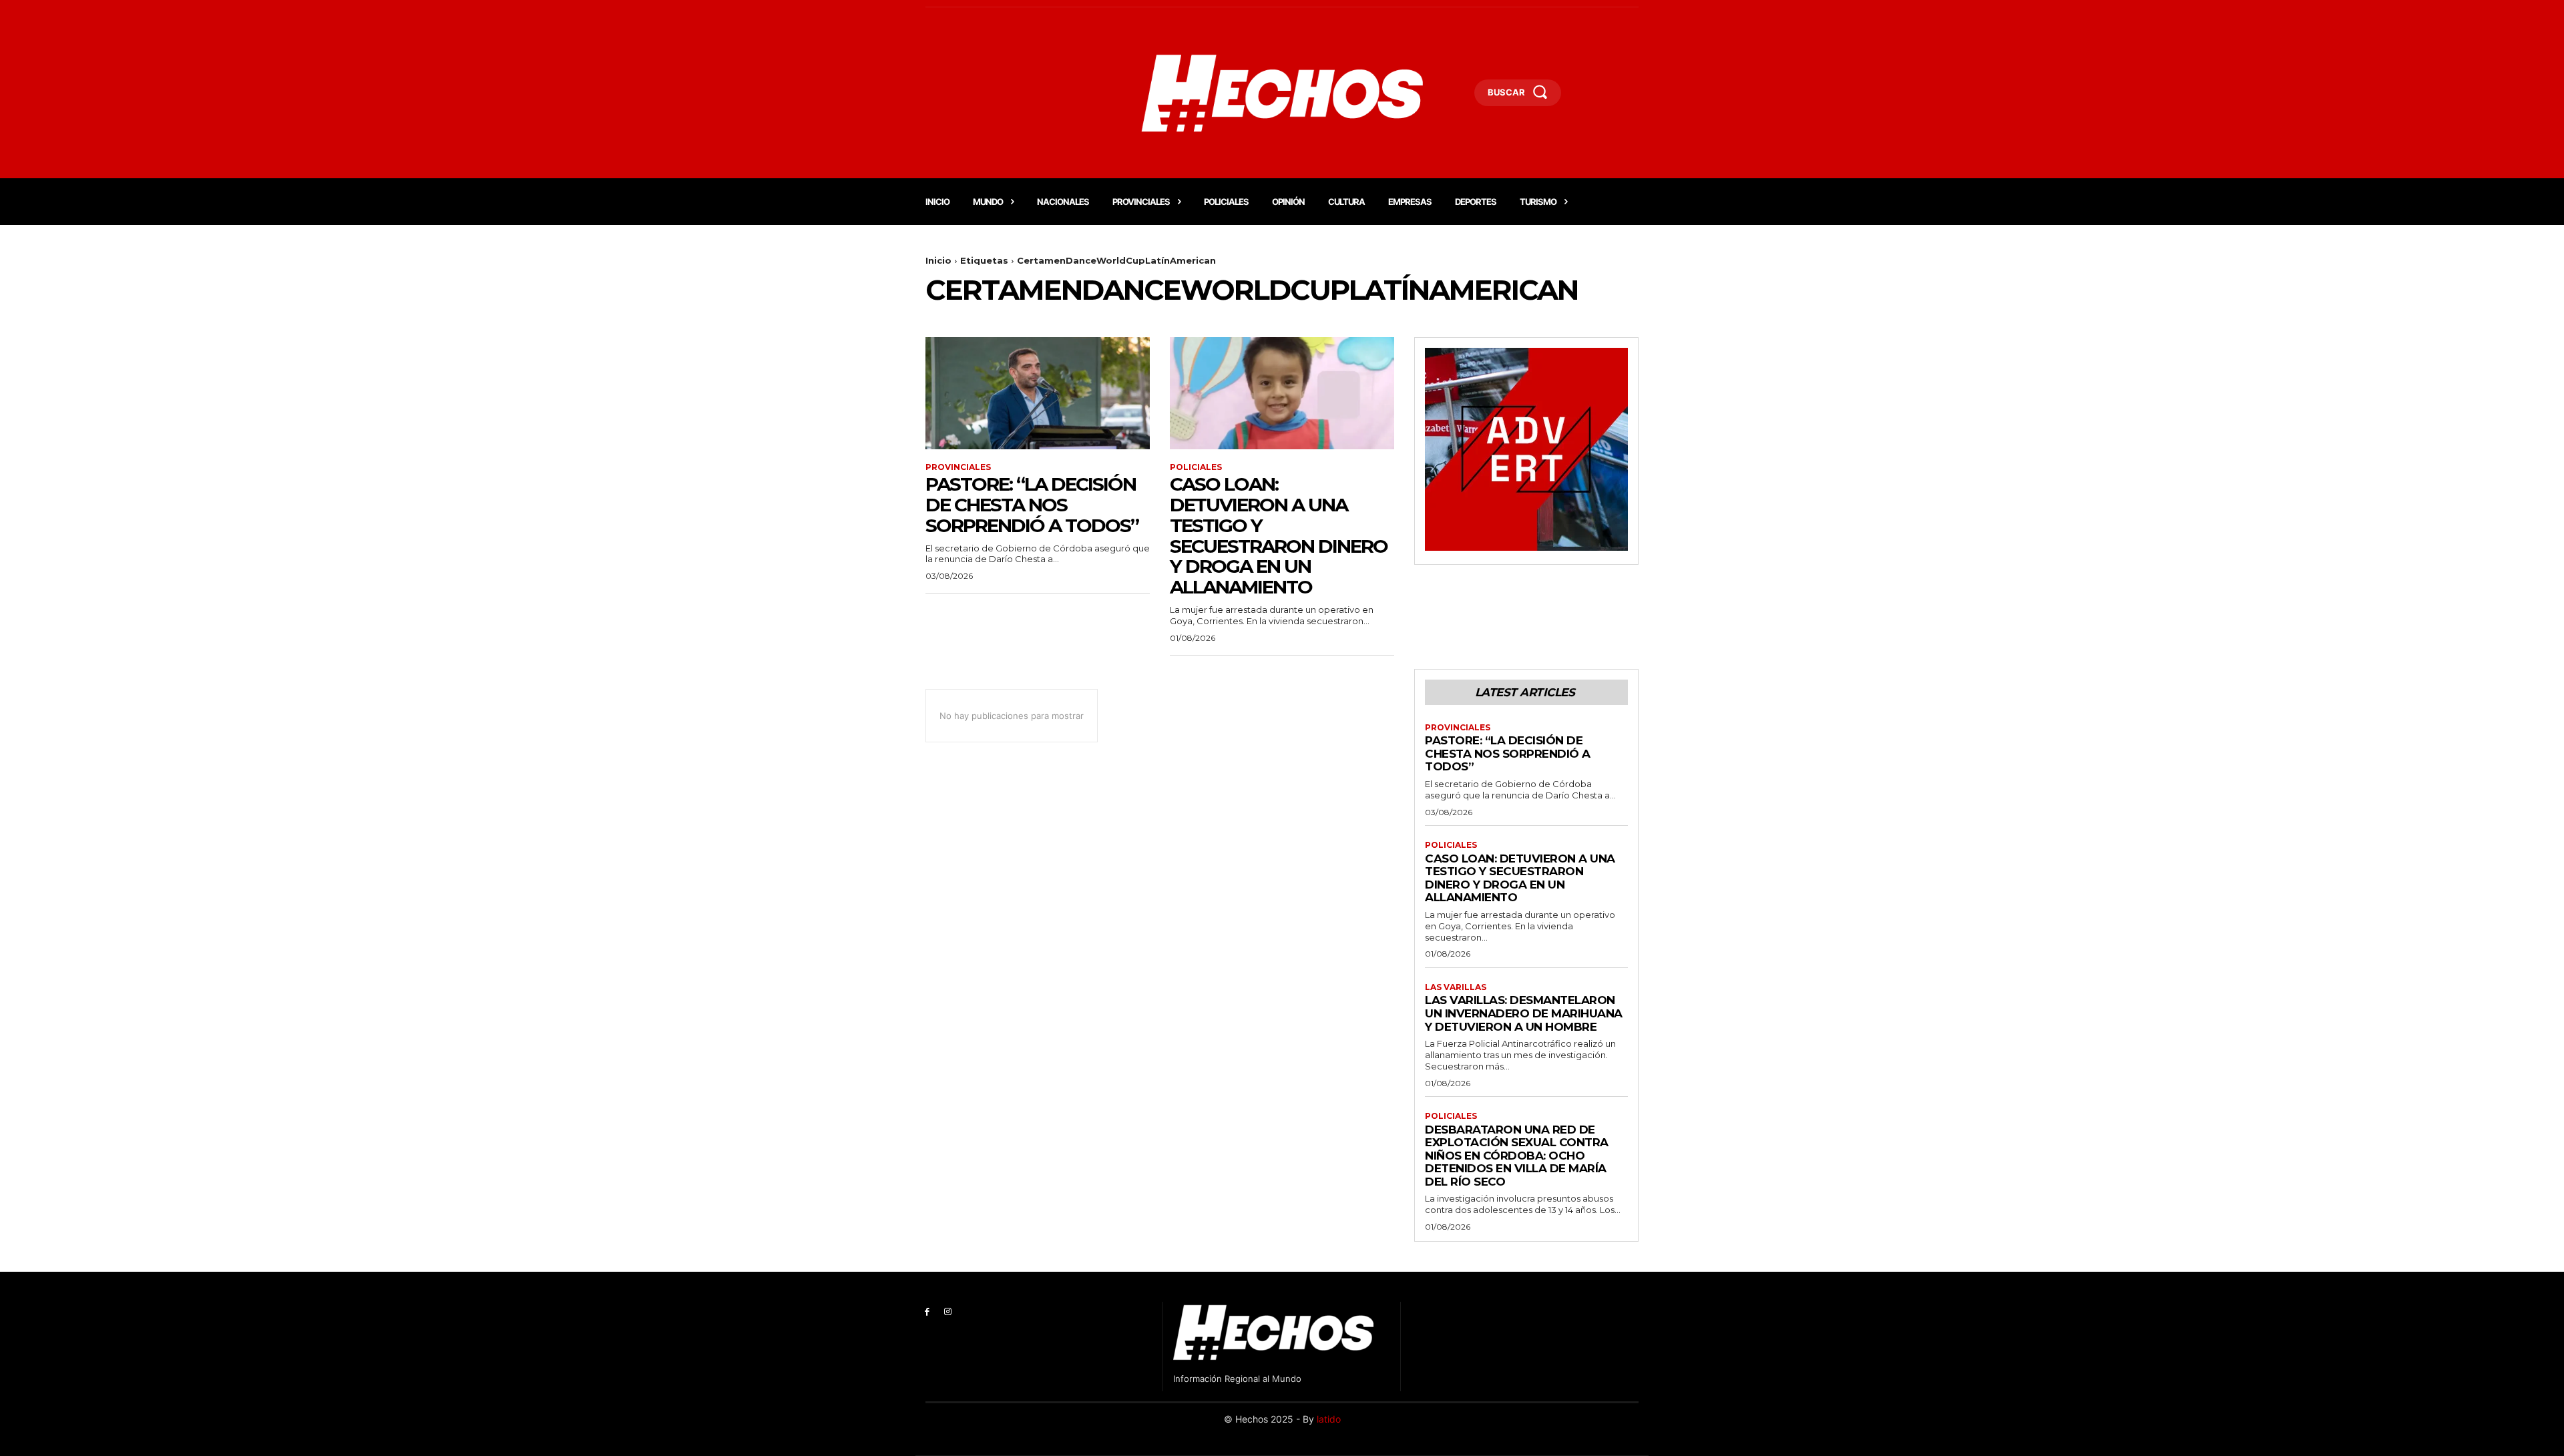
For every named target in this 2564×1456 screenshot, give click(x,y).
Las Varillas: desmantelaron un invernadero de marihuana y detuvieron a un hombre (1524, 1013)
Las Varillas (1456, 987)
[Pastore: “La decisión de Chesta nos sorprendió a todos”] (1038, 393)
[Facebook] (927, 1312)
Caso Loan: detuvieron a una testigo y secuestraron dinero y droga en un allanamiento (1279, 535)
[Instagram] (948, 1312)
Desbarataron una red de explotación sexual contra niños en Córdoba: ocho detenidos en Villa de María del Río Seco (1517, 1156)
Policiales (1196, 467)
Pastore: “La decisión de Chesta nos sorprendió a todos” (1032, 505)
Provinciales (958, 467)
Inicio (938, 260)
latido (1329, 1419)
